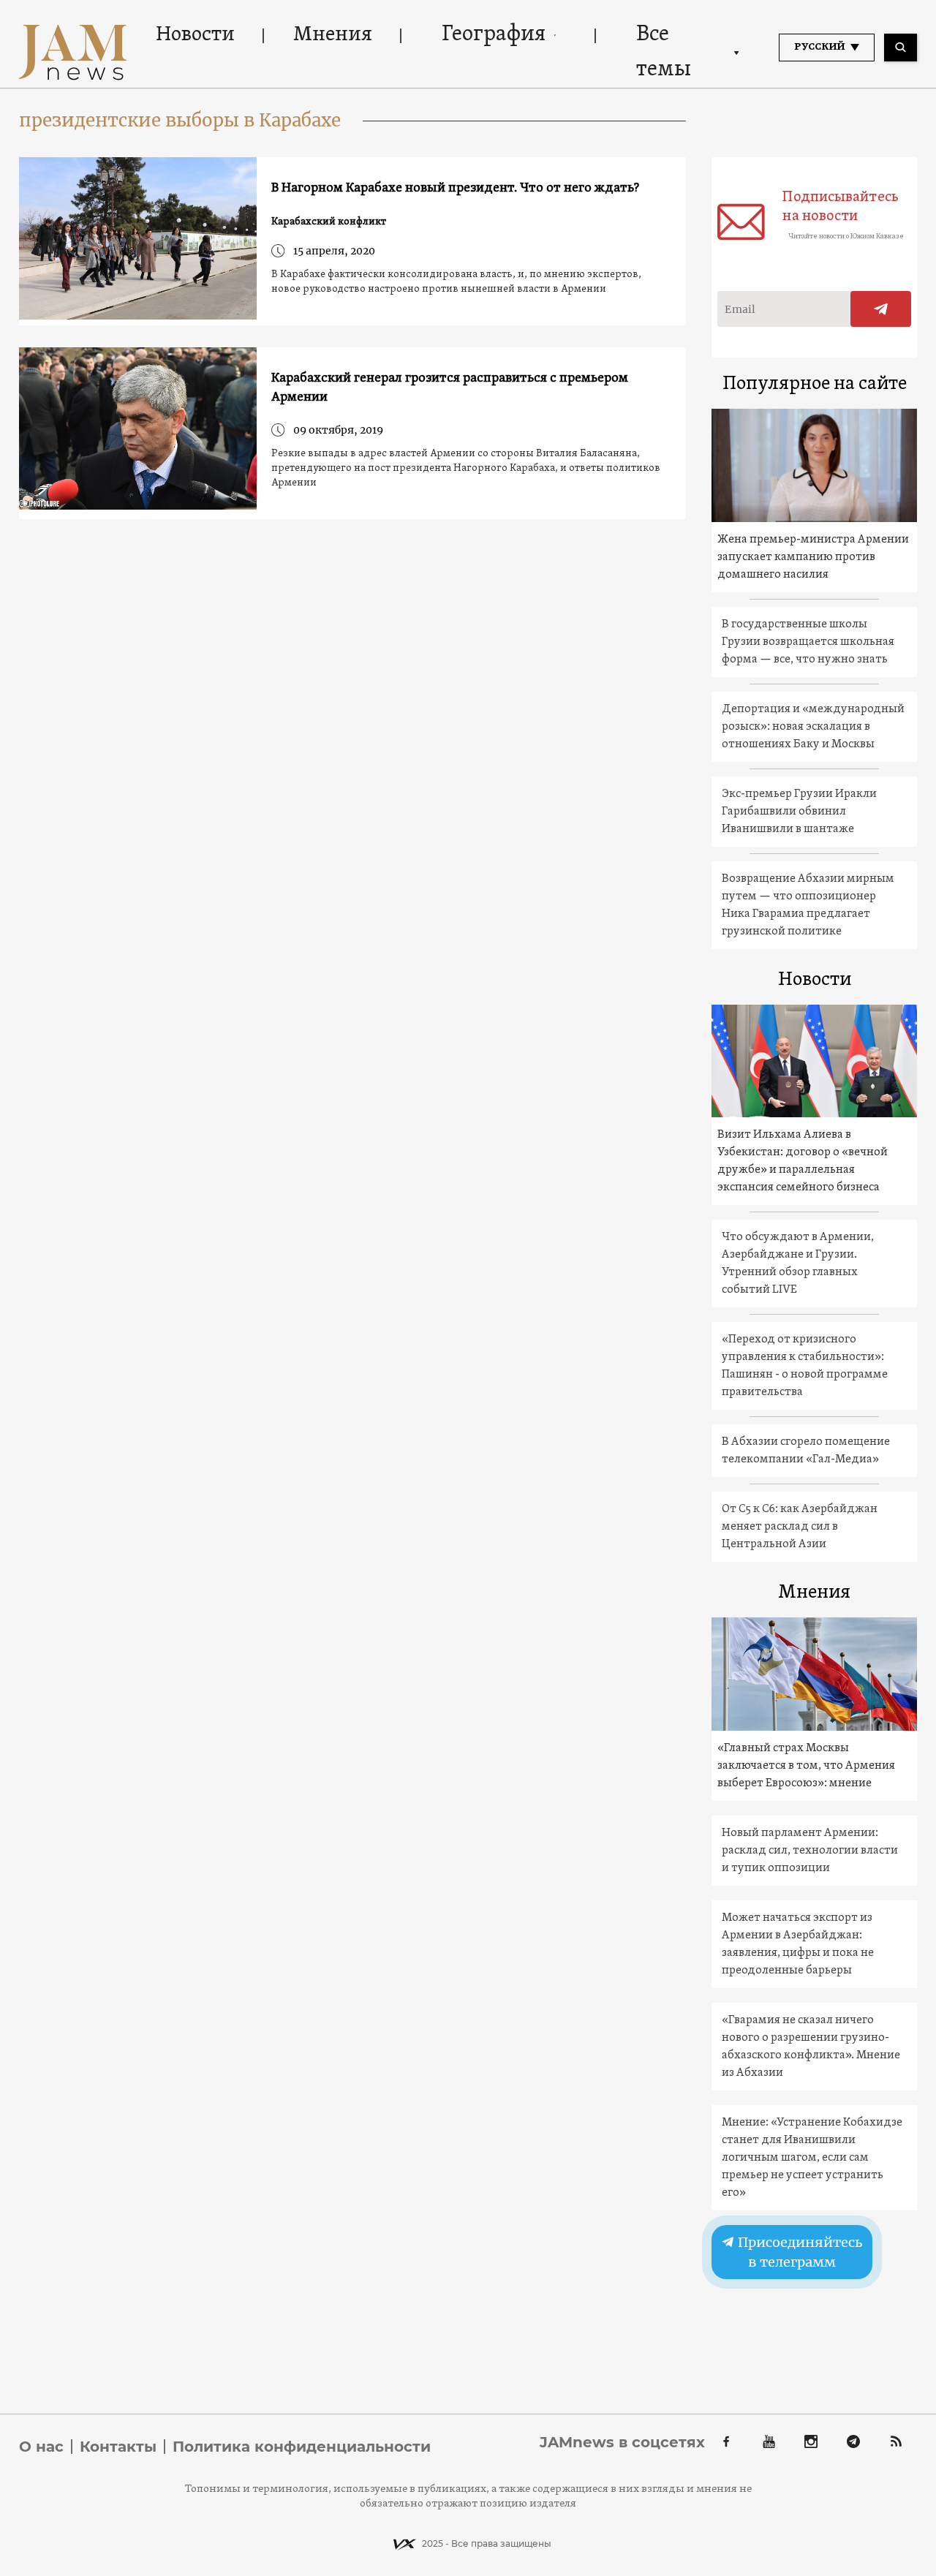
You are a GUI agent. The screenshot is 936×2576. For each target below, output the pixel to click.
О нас (41, 2447)
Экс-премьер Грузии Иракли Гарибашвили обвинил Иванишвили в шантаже (799, 812)
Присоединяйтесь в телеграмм (799, 2252)
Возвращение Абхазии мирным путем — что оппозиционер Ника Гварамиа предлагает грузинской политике (808, 905)
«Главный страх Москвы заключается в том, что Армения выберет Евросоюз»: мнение (806, 1766)
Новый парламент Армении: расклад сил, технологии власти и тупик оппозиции (810, 1851)
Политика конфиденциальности (302, 2447)
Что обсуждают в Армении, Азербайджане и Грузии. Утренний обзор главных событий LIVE (798, 1264)
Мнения (333, 35)
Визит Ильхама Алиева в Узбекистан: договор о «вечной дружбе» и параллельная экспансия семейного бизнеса (803, 1161)
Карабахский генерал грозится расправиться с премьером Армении (450, 388)
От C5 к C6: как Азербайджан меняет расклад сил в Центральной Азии (800, 1527)
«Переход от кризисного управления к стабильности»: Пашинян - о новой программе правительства (805, 1366)
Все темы (664, 52)
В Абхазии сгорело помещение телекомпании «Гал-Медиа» (806, 1451)
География (494, 35)
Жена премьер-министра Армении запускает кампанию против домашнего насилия (813, 557)
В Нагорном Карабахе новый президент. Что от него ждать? (455, 188)
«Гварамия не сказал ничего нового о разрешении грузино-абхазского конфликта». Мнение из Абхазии (811, 2047)
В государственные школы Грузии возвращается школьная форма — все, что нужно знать (808, 642)
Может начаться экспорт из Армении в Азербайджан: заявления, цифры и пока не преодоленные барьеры (798, 1944)
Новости (195, 35)
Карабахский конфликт (329, 222)
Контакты (118, 2447)
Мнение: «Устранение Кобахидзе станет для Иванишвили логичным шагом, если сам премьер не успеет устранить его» (812, 2158)
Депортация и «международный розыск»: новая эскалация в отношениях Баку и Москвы (813, 727)
